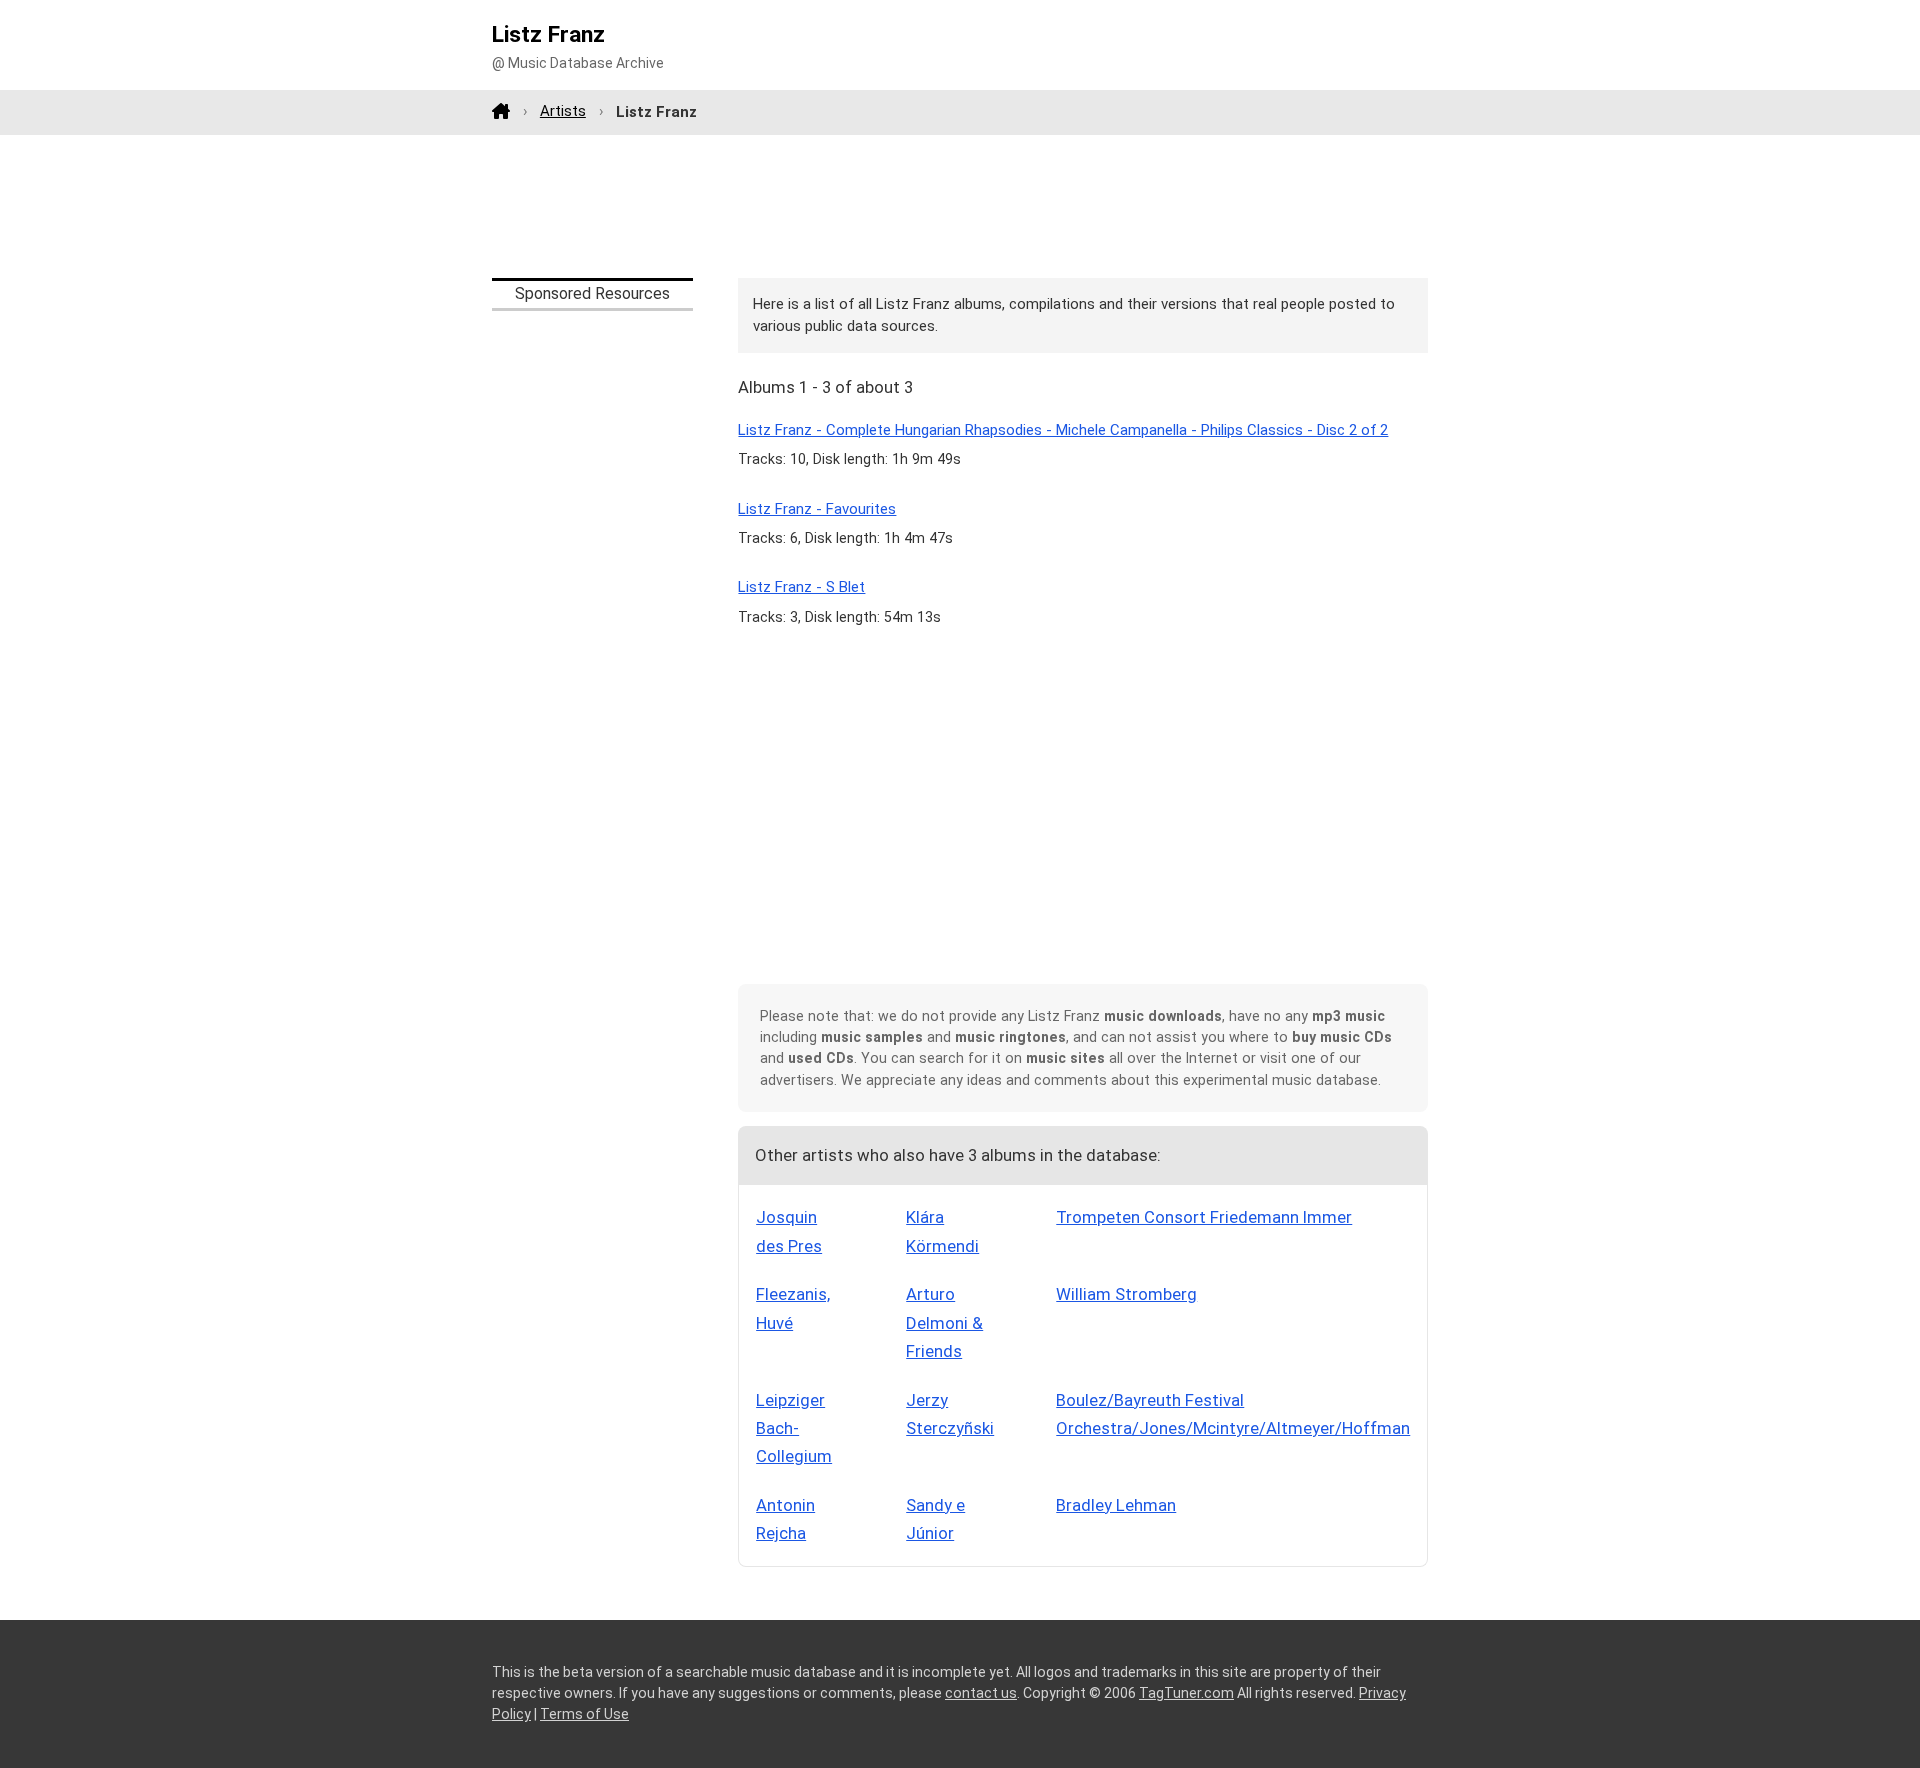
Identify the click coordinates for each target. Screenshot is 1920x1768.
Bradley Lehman (1116, 1505)
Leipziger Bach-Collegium (794, 1428)
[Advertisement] (960, 206)
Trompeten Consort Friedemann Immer (1204, 1217)
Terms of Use (584, 1714)
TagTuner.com (1186, 1693)
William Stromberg (1126, 1294)
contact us (981, 1693)
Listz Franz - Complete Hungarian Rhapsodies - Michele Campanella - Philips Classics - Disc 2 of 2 (1063, 430)
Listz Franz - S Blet (801, 587)
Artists (563, 111)
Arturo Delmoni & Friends (944, 1322)
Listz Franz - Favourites (817, 509)
